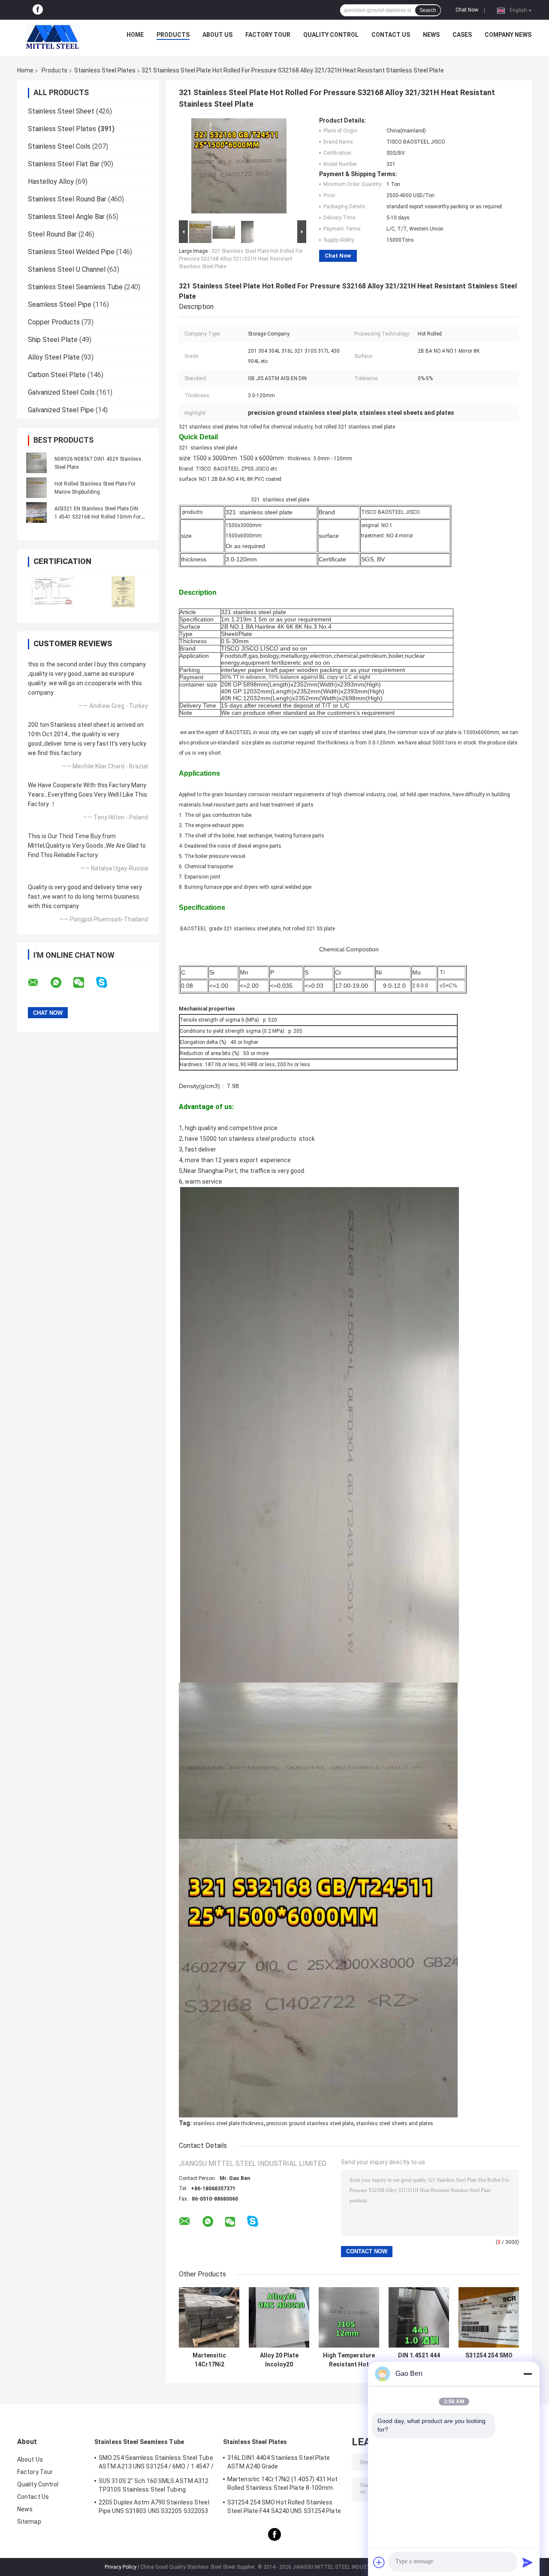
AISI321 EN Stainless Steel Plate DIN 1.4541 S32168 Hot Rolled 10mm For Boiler (98, 517)
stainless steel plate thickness (228, 2123)
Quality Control (331, 35)
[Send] (528, 2562)
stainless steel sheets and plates (395, 2123)
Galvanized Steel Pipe (61, 410)
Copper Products (54, 322)
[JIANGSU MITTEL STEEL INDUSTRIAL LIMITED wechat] (84, 983)
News (431, 35)
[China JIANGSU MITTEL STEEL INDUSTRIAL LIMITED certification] (53, 592)
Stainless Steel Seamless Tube (75, 287)
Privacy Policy (121, 2567)
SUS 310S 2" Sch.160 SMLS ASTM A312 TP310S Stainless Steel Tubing (154, 2485)
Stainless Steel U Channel (67, 269)
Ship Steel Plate (53, 340)
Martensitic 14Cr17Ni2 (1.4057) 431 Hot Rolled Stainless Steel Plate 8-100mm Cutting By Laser (209, 2360)
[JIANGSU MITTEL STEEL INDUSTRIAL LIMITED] (52, 37)
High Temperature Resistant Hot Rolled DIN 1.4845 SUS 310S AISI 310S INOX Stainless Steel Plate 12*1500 (349, 2360)
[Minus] (528, 2374)
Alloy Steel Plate (54, 357)
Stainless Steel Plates (105, 70)
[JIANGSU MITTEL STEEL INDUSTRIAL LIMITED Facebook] (38, 10)
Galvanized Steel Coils (61, 392)
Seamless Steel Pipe (60, 304)
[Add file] (379, 2562)
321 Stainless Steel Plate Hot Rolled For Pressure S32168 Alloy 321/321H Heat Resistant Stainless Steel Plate (241, 259)
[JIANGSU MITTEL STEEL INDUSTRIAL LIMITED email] (39, 983)
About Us (217, 35)
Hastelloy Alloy (51, 181)
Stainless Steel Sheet (61, 111)
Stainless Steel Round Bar (67, 199)
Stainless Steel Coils (59, 146)
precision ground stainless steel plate (310, 2123)
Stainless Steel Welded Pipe (71, 252)
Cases (462, 35)
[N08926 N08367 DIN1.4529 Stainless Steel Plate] (36, 463)
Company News (508, 35)
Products (173, 35)
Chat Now (467, 10)
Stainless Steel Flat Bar (64, 164)
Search (428, 10)
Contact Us (391, 35)
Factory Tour (268, 35)
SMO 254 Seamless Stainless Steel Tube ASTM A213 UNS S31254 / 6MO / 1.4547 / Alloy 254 (156, 2463)
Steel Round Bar (52, 234)
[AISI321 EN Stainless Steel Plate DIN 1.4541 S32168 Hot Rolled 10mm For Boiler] (36, 513)
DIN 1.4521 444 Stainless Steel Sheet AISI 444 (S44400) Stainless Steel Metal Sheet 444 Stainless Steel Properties (419, 2360)
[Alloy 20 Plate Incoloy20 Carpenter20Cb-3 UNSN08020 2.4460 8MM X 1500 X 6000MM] (279, 2317)
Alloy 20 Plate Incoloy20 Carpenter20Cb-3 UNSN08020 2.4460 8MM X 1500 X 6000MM (279, 2360)
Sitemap (29, 2522)
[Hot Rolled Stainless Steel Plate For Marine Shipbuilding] (36, 488)
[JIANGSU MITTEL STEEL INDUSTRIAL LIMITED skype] (107, 982)
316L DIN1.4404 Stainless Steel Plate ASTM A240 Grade (279, 2462)
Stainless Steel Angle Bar (66, 217)
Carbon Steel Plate (57, 375)
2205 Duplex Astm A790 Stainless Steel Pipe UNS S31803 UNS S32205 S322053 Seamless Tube (154, 2508)
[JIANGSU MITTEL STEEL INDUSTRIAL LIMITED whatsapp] (61, 983)
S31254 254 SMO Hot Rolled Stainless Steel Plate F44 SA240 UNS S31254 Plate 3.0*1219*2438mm (489, 2360)
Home (135, 35)
